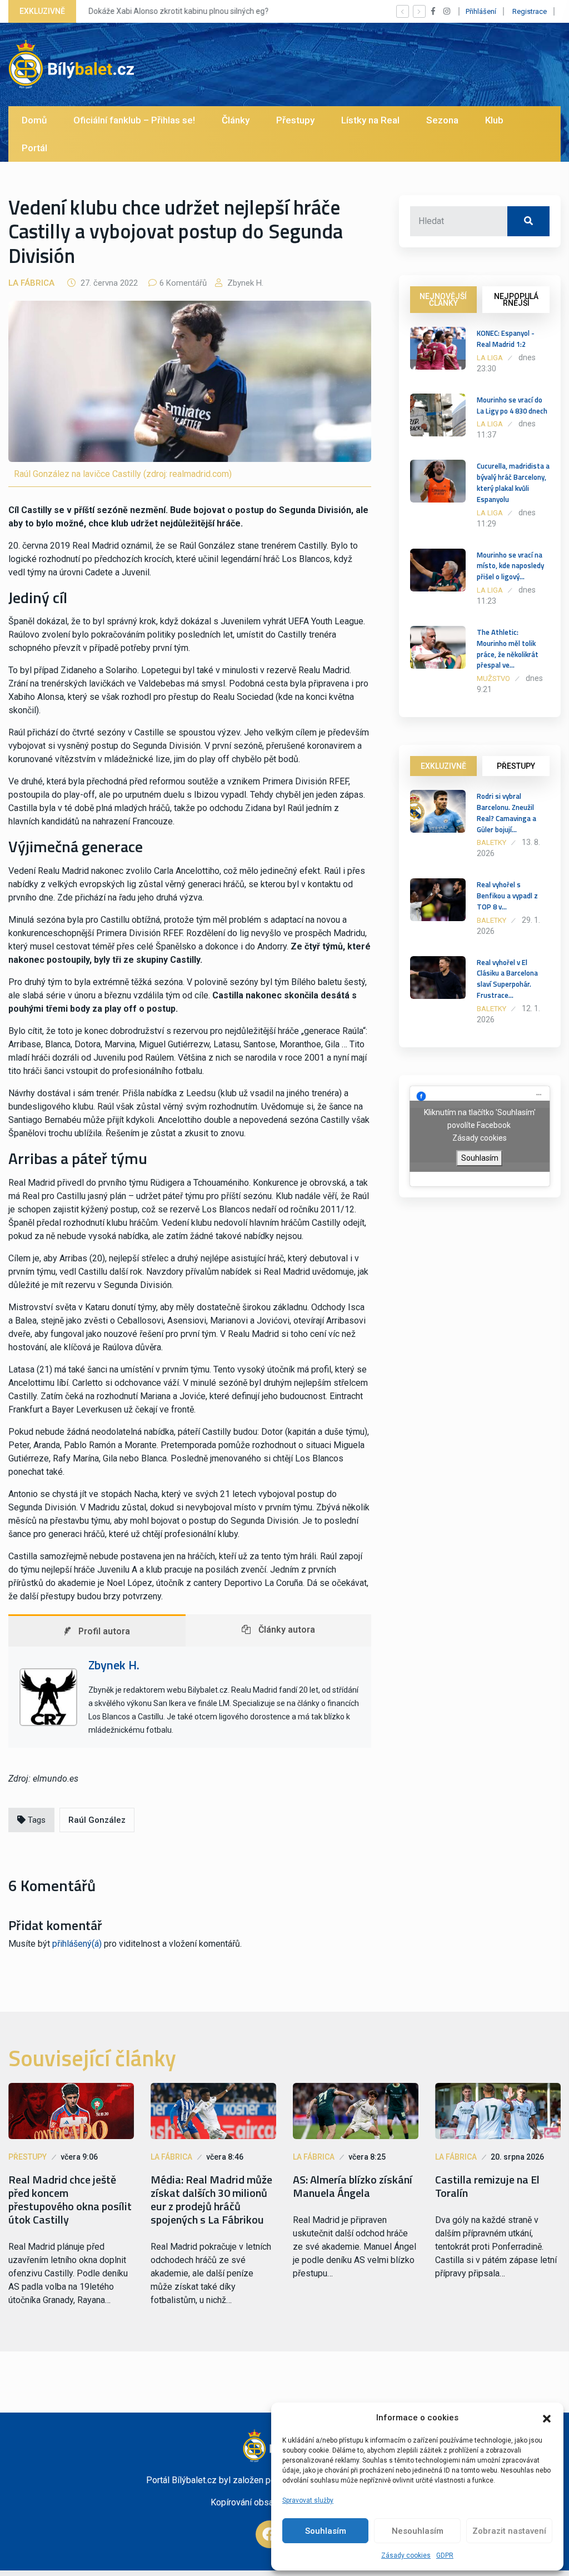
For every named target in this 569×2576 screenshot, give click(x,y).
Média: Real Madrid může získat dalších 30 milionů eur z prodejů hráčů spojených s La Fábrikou (211, 2200)
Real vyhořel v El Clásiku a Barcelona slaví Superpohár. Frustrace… (507, 979)
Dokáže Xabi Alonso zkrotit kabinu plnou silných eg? (178, 11)
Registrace (530, 11)
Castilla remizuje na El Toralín (487, 2186)
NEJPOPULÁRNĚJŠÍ (516, 300)
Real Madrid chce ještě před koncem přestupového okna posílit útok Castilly (70, 2200)
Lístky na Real (370, 120)
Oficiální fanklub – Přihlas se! (134, 120)
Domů (34, 120)
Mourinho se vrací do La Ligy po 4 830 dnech (512, 405)
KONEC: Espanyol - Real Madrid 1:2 (506, 339)
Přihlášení (481, 11)
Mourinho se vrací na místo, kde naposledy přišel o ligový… (510, 566)
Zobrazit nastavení (509, 2531)
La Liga (490, 358)
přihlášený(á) (77, 1944)
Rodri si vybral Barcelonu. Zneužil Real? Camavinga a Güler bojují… (506, 812)
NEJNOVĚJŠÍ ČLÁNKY (443, 300)
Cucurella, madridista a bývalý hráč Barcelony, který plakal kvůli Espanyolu (513, 482)
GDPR (445, 2555)
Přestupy (295, 120)
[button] (547, 2418)
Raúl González (97, 1820)
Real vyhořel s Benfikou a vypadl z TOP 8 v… (507, 896)
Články (236, 120)
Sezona (442, 120)
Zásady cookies (406, 2555)
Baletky (491, 842)
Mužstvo (493, 678)
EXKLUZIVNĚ (443, 766)
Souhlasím (326, 2531)
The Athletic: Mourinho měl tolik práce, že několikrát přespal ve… (508, 648)
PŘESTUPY (516, 766)
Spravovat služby (308, 2500)
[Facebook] (269, 2534)
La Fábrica (31, 283)
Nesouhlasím (418, 2531)
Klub (494, 120)
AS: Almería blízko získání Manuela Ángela (353, 2186)
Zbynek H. (244, 283)
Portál (34, 148)
